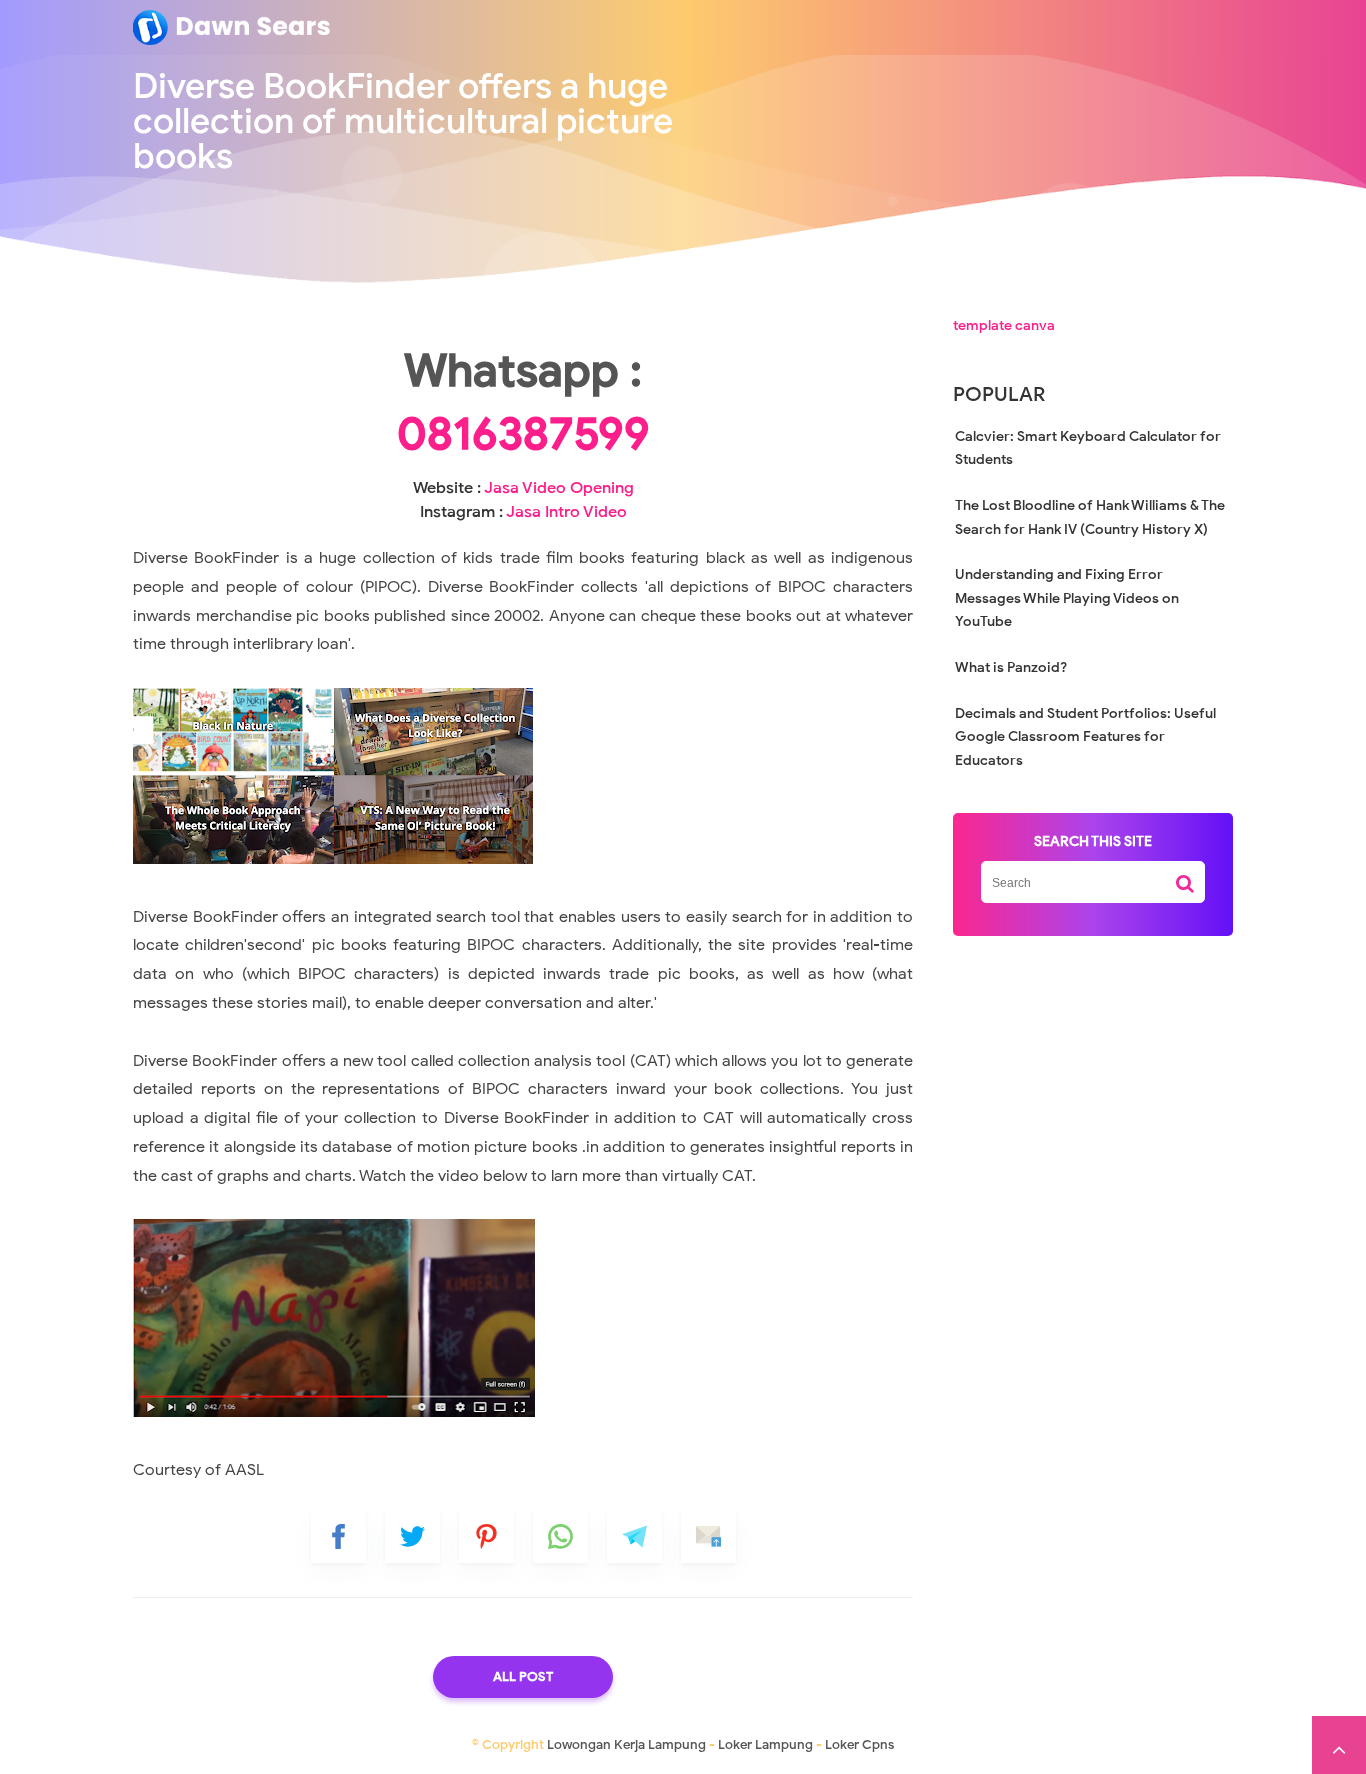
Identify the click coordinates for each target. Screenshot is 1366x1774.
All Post (523, 1676)
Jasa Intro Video (566, 512)
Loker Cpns (859, 1744)
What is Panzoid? (1011, 667)
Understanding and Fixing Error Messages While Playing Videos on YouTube (1067, 598)
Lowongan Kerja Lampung (626, 1744)
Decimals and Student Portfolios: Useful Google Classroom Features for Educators (1085, 737)
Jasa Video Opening (559, 488)
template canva (1004, 325)
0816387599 (523, 434)
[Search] (1185, 876)
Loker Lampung (765, 1744)
